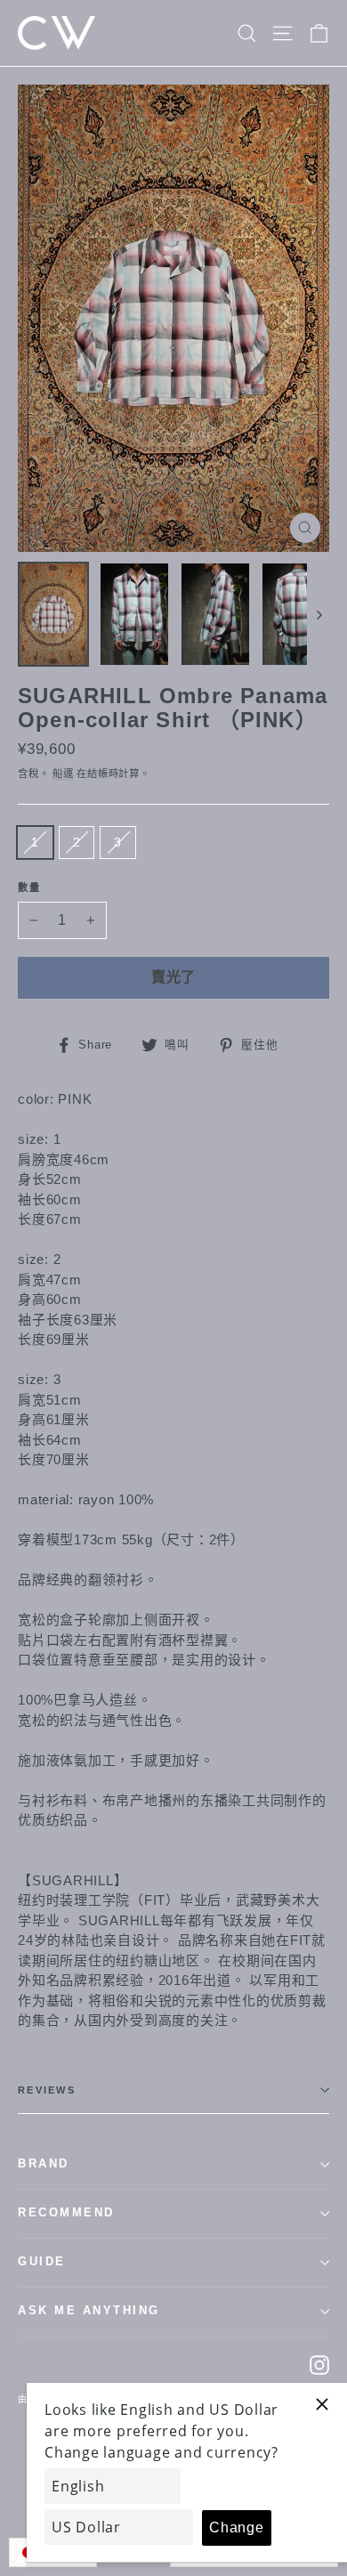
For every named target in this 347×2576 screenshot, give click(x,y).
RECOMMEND (66, 2213)
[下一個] (318, 614)
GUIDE (42, 2262)
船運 (63, 774)
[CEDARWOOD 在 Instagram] (319, 2365)
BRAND (44, 2164)
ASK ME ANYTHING (89, 2311)
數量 (30, 887)
